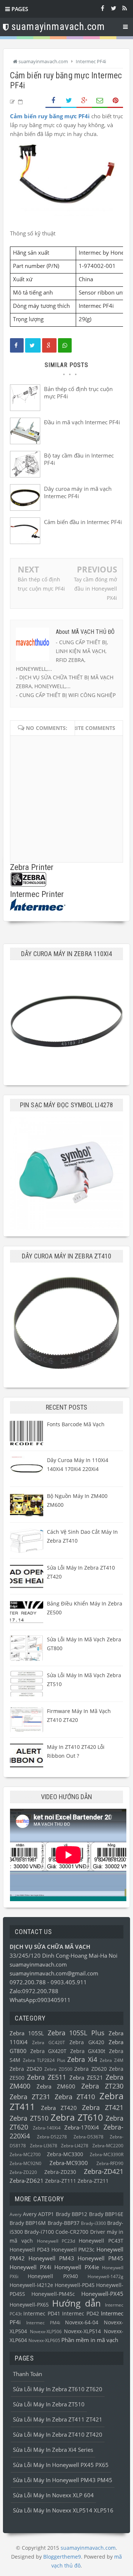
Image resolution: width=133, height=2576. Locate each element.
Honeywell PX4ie (77, 2267)
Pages (19, 9)
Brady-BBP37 (64, 2223)
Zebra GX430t (88, 2051)
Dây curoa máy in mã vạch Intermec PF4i (78, 492)
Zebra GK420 (87, 2042)
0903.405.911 (69, 1982)
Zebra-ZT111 (61, 2181)
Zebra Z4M (112, 2060)
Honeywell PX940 (53, 2276)
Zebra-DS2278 (52, 2137)
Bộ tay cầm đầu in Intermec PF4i (79, 459)
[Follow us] (113, 8)
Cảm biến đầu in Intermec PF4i (83, 522)
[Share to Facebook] (53, 101)
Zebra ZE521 (86, 2077)
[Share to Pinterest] (115, 101)
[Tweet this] (33, 345)
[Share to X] (69, 101)
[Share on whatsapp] (65, 345)
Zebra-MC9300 (69, 2163)
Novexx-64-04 (82, 2322)
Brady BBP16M (28, 2223)
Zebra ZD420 (26, 2069)
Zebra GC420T (49, 2043)
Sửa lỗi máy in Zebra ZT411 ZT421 (58, 2419)
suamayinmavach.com (38, 1964)
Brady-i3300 (93, 2223)
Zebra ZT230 (103, 2086)
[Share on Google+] (84, 101)
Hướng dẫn (76, 2303)
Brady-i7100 (39, 2232)
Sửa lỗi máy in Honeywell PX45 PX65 (61, 2465)
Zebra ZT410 (75, 2097)
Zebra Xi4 (82, 2059)
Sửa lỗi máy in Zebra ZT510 (49, 2404)
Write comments (91, 728)
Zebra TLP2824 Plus (44, 2060)
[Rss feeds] (125, 8)
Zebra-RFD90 (110, 2163)
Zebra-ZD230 (60, 2172)
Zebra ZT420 (59, 2108)
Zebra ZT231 (30, 2097)
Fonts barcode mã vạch (76, 1424)
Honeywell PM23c (73, 2250)
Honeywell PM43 (51, 2258)
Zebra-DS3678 (88, 2137)
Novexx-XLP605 (44, 2340)
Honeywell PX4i (30, 2267)
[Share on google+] (49, 345)
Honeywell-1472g (105, 2276)
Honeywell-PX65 (29, 2305)
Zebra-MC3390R (107, 2154)
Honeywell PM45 (100, 2258)
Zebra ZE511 (47, 2077)
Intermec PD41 (42, 2314)
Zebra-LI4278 (75, 2146)
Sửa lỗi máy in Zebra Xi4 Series (53, 2450)
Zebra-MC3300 (65, 2154)
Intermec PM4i (43, 2323)
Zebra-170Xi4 (82, 2127)
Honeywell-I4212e (31, 2285)
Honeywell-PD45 (75, 2285)
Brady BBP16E (106, 2214)
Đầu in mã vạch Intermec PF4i (82, 422)
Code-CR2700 (72, 2232)
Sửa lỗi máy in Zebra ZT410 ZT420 (58, 2434)
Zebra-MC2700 (25, 2154)
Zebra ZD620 (91, 2069)
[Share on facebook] (17, 345)
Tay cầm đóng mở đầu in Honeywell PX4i (96, 589)
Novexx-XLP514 (82, 2331)
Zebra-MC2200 (108, 2146)
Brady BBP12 (72, 2214)
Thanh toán (28, 2374)
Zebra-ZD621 (27, 2181)
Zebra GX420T (49, 2051)
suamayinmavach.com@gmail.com (54, 1973)
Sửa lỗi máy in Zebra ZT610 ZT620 (58, 2389)
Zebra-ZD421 (104, 2171)
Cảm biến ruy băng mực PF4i (50, 116)
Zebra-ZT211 (93, 2181)
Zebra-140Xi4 (47, 2128)
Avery (16, 2214)
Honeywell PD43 (30, 2250)
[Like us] (102, 8)
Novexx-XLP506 (46, 2332)
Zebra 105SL (27, 2033)
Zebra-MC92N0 (25, 2163)
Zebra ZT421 (103, 2107)
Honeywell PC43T (101, 2241)
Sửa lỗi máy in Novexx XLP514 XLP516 (63, 2510)
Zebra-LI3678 (44, 2146)
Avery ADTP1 (39, 2214)
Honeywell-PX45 (102, 2294)
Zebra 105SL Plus (76, 2033)
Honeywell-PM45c (53, 2294)
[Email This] (100, 101)
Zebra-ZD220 (23, 2172)
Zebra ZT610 (77, 2117)
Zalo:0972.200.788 (34, 1991)
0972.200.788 (28, 1982)
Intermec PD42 (80, 2314)
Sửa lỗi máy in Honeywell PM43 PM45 (63, 2480)
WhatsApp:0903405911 (40, 2000)
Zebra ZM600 (56, 2086)
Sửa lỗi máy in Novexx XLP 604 (53, 2495)
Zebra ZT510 (29, 2118)
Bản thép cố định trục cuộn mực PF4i (78, 392)
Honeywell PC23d (56, 2241)
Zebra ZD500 (58, 2069)
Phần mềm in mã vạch (90, 2340)
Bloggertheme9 (62, 2557)
